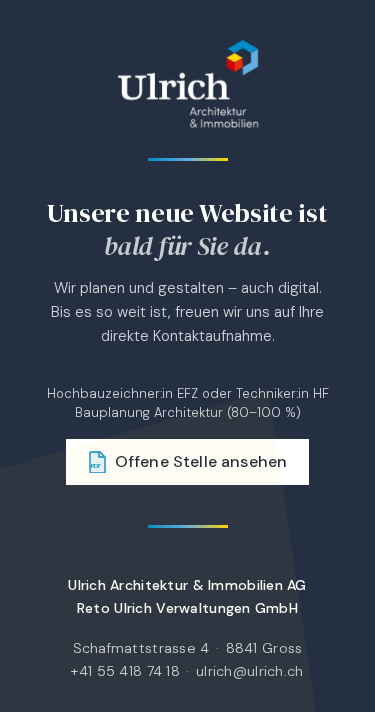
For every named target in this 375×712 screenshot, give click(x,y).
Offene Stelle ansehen (188, 461)
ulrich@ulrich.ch (249, 671)
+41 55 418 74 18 (125, 671)
